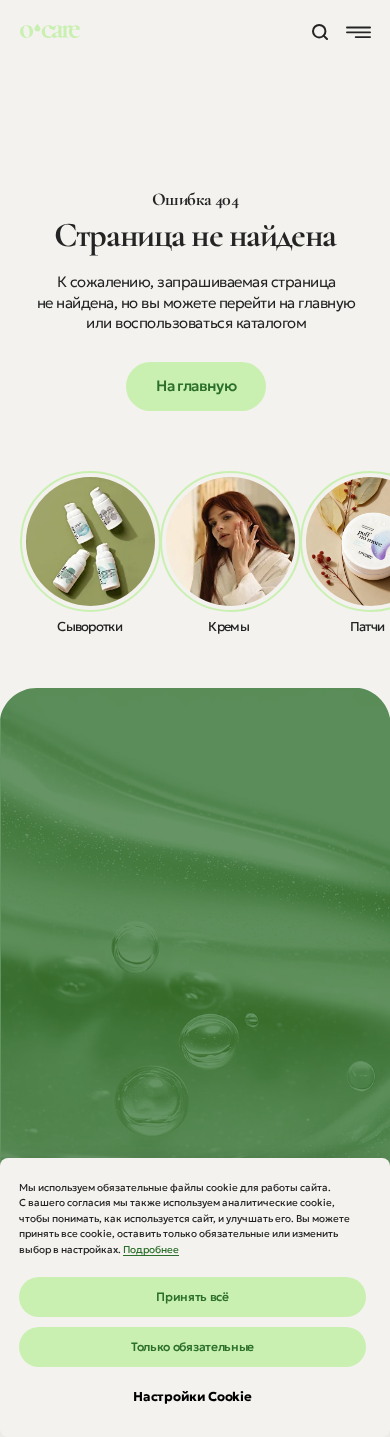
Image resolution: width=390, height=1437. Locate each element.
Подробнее (151, 1249)
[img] (90, 541)
